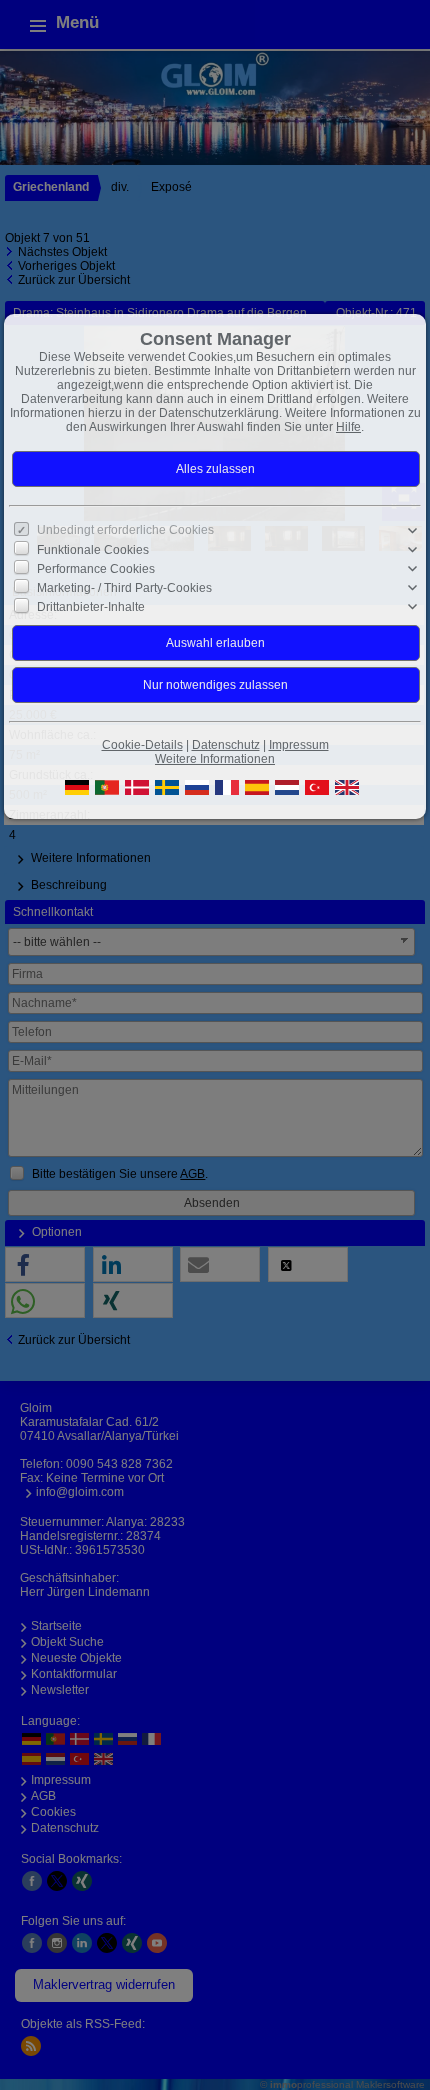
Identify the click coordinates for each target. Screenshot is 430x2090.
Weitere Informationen (215, 759)
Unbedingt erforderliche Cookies (125, 530)
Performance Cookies (96, 569)
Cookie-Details (142, 745)
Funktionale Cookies (93, 549)
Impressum (299, 745)
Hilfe (348, 427)
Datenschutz (226, 745)
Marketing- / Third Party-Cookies (124, 588)
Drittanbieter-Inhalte (91, 607)
